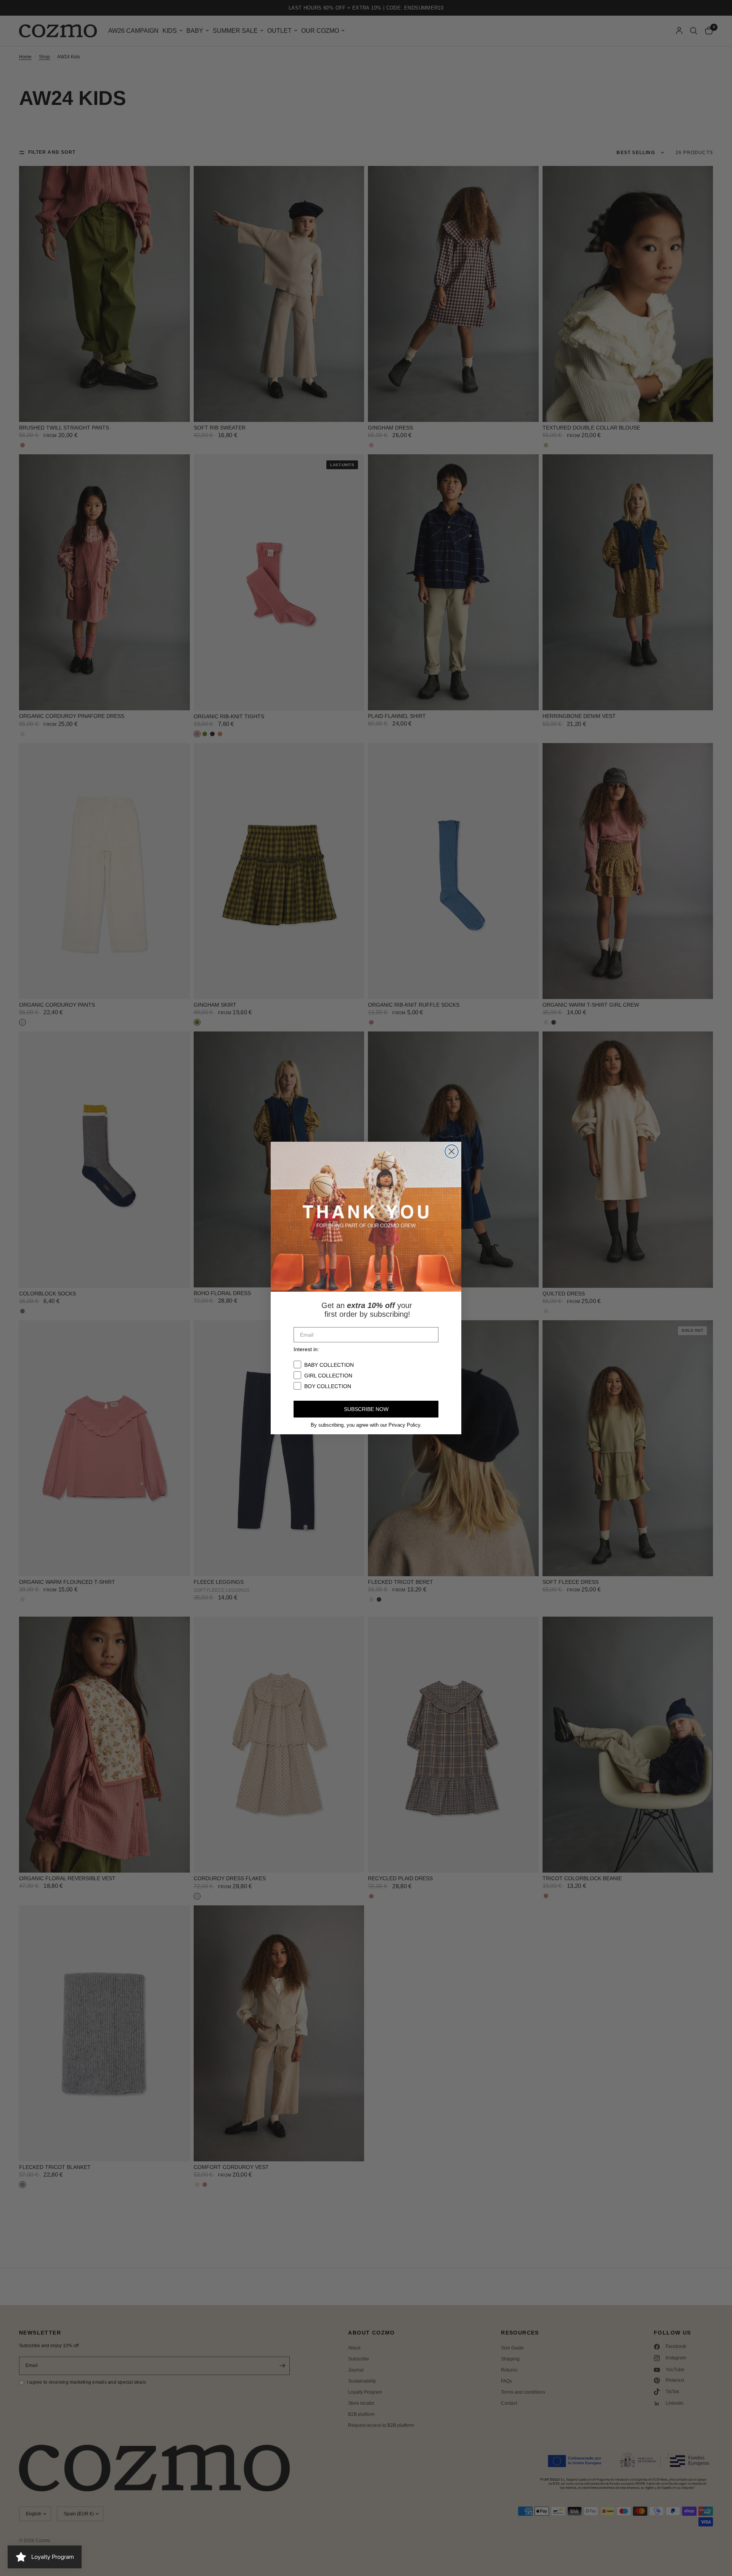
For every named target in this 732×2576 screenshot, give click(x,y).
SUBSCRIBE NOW (366, 1409)
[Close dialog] (452, 1151)
